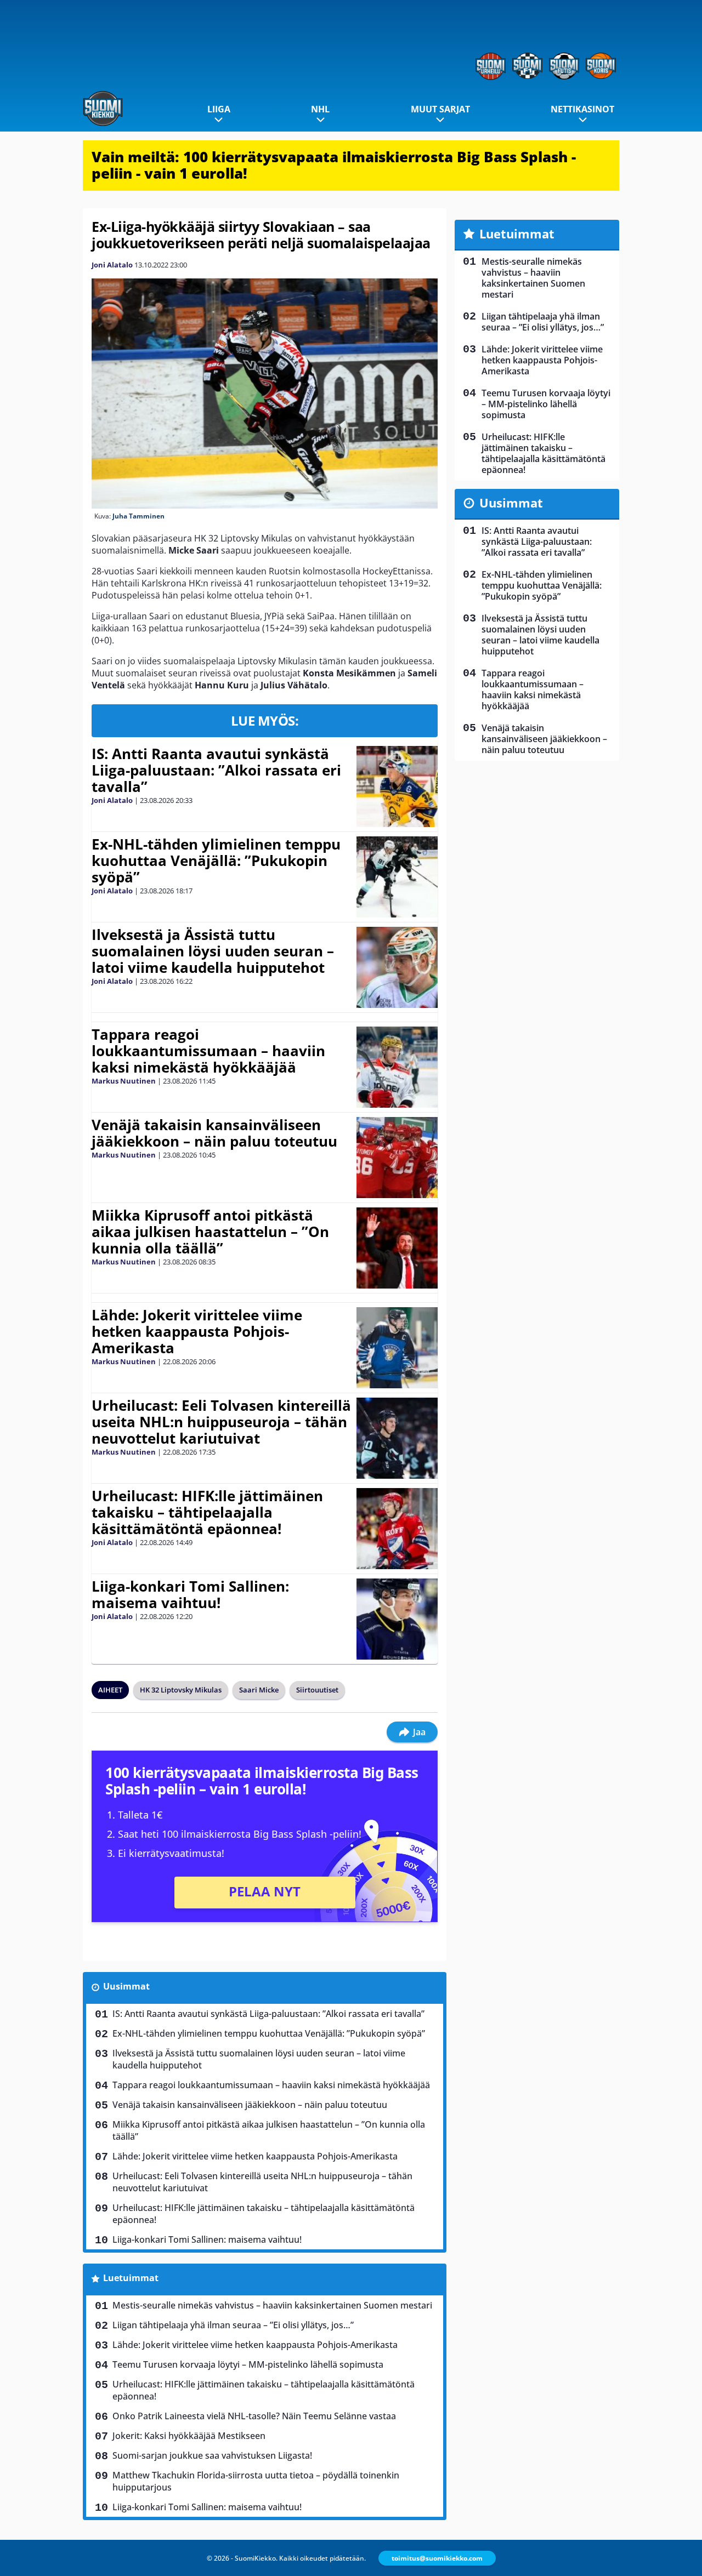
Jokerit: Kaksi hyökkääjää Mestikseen (189, 2436)
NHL (320, 109)
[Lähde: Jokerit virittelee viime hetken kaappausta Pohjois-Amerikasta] (397, 1348)
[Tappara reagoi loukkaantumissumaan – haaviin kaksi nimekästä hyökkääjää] (397, 1067)
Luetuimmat (131, 2278)
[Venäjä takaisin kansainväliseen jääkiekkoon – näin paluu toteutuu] (397, 1158)
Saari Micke (259, 1690)
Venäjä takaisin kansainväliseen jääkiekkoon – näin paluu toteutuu (214, 1133)
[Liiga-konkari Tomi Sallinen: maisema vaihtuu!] (397, 1619)
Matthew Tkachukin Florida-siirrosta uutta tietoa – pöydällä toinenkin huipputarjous (256, 2481)
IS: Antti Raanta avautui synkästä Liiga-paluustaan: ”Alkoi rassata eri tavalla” (216, 770)
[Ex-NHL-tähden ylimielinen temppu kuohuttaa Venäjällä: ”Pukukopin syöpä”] (397, 877)
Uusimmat (126, 1986)
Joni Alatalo (112, 265)
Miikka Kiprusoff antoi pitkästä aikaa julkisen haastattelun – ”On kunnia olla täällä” (210, 1232)
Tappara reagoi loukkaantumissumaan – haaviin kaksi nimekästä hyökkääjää (208, 1051)
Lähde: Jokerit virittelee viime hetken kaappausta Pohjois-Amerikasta (197, 1331)
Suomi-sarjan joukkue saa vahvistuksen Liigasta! (212, 2455)
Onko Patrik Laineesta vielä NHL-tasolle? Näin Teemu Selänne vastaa (254, 2416)
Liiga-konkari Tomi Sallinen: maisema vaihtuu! (190, 1594)
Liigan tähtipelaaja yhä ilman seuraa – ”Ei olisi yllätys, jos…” (233, 2325)
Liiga (219, 109)
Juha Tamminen (138, 516)
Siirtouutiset (317, 1690)
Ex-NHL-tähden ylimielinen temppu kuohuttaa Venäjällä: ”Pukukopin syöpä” (216, 860)
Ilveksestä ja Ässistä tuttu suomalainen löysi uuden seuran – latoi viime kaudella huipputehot (213, 951)
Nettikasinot (582, 109)
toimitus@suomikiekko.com (437, 2558)
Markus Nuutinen (124, 1081)
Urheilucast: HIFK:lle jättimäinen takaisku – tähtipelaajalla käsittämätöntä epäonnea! (207, 1512)
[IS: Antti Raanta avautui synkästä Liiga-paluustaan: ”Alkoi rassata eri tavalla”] (397, 787)
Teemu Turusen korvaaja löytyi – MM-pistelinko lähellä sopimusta (248, 2364)
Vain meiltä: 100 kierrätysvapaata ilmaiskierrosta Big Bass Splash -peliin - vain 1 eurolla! (334, 165)
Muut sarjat (440, 109)
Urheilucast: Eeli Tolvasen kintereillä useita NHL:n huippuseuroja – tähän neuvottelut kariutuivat (221, 1422)
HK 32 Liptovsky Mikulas (181, 1690)
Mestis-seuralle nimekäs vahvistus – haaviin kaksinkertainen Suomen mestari (272, 2305)
